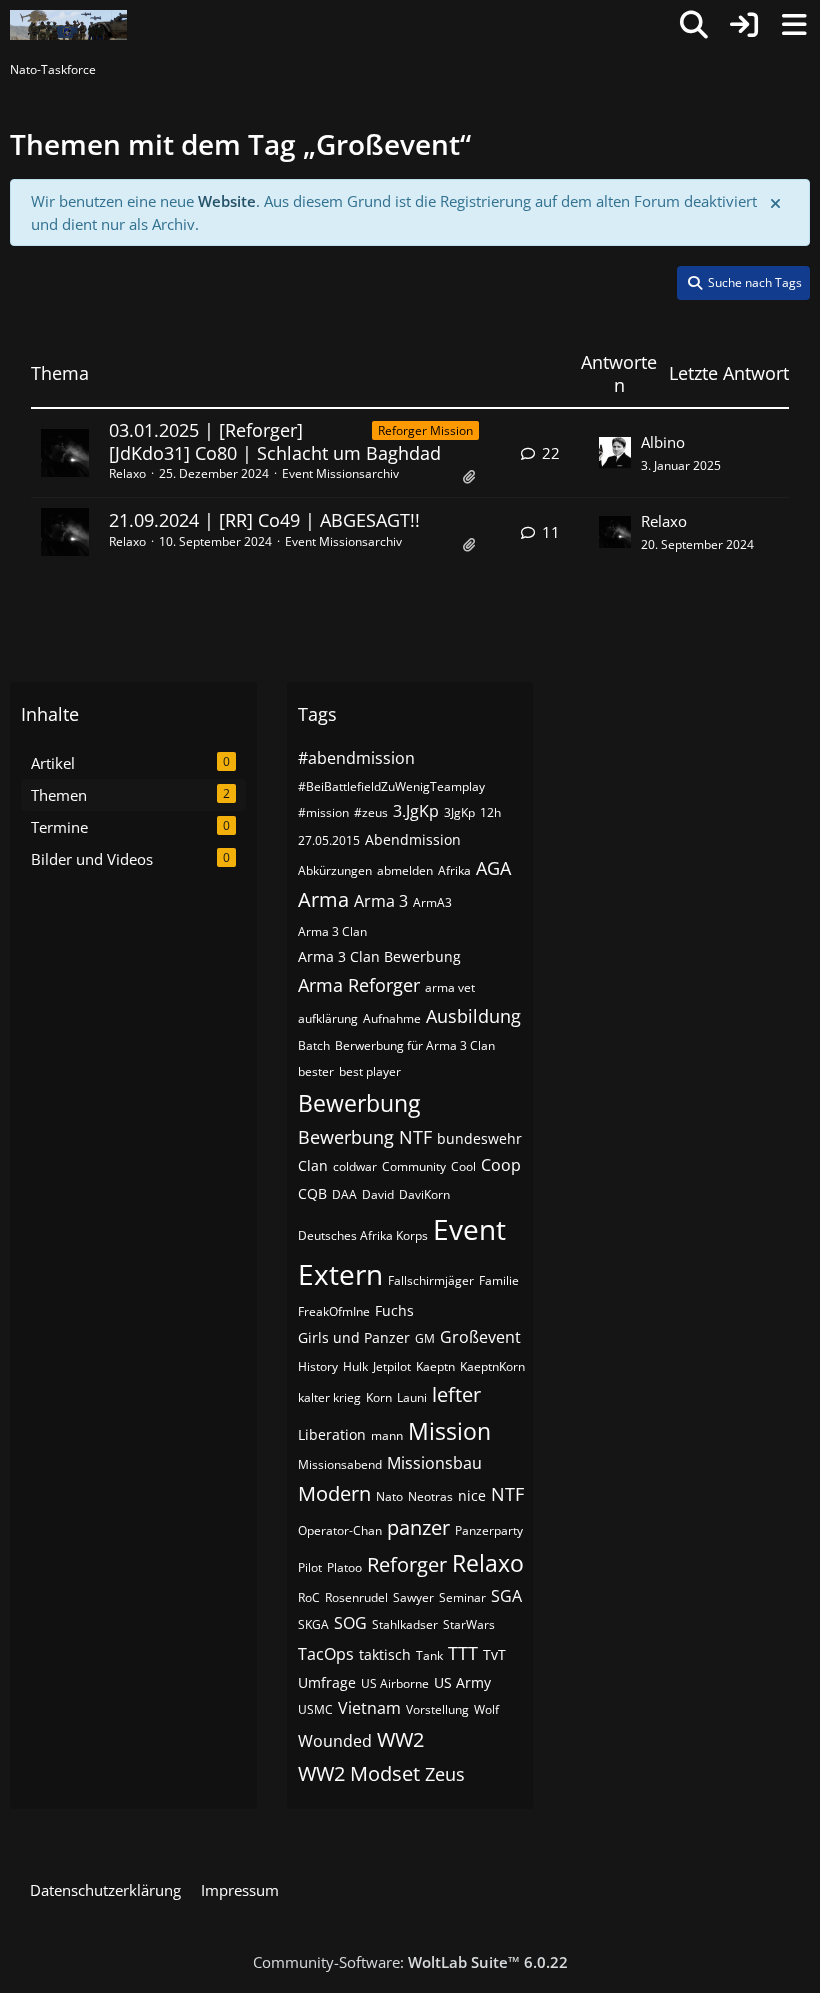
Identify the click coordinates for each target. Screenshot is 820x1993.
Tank (429, 1655)
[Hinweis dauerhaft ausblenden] (777, 202)
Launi (412, 1397)
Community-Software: (410, 1962)
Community (414, 1166)
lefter (456, 1394)
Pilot (310, 1567)
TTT (463, 1653)
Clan (313, 1165)
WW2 (400, 1739)
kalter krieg (329, 1397)
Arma (323, 899)
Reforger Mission (425, 430)
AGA (493, 868)
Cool (463, 1166)
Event (469, 1229)
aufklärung (328, 1018)
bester (316, 1071)
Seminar (462, 1597)
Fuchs (394, 1310)
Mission (449, 1431)
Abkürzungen (335, 870)
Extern (340, 1274)
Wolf (486, 1709)
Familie (499, 1280)
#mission (323, 812)
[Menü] (794, 25)
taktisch (385, 1654)
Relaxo (127, 473)
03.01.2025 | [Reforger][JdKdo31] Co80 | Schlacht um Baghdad (275, 441)
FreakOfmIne (334, 1311)
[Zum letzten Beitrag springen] (615, 453)
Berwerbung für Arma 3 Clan (415, 1045)
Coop (501, 1165)
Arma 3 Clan (332, 931)
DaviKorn (424, 1194)
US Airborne (395, 1683)
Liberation (332, 1434)
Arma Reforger (359, 985)
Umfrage (327, 1682)
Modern (334, 1493)
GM (425, 1338)
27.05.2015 (329, 840)
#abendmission (356, 758)
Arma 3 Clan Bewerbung (379, 956)
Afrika (454, 870)
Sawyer (413, 1597)
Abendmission (413, 839)
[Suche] (694, 25)
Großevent (480, 1337)
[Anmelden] (744, 25)
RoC (309, 1597)
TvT (494, 1654)
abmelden (405, 870)
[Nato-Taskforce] (68, 25)
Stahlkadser (405, 1624)
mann (387, 1435)
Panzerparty (489, 1530)
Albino (663, 442)
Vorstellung (437, 1709)
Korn (379, 1397)
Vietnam (369, 1708)
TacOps (326, 1654)
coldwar (355, 1166)
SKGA (313, 1624)
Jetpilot (392, 1366)
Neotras (430, 1496)
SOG (350, 1623)
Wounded (335, 1741)
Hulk (355, 1366)
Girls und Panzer (354, 1337)
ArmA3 (432, 902)
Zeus (445, 1774)
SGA (506, 1596)
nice (472, 1495)
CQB (312, 1193)
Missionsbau (434, 1463)
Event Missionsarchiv (340, 473)
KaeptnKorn (492, 1366)
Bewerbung (359, 1103)
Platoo (344, 1567)
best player (370, 1071)
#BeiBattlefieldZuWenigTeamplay (391, 786)
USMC (315, 1709)
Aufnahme (392, 1018)
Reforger (407, 1564)
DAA (344, 1194)
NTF (507, 1494)
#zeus (371, 812)
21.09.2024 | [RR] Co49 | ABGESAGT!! (264, 520)
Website (227, 201)
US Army (462, 1682)
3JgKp (459, 812)
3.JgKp (416, 811)
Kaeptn (435, 1366)
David (378, 1194)
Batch (314, 1045)
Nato (389, 1496)
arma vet (450, 987)
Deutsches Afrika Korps (363, 1235)
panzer (418, 1527)
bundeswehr (479, 1138)
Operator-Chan (340, 1530)
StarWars (469, 1624)
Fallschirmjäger (431, 1280)
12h (490, 812)
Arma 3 (381, 901)
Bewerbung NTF (365, 1137)
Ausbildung (473, 1016)
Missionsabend (340, 1464)
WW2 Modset (359, 1773)
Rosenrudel (356, 1597)
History (318, 1366)
